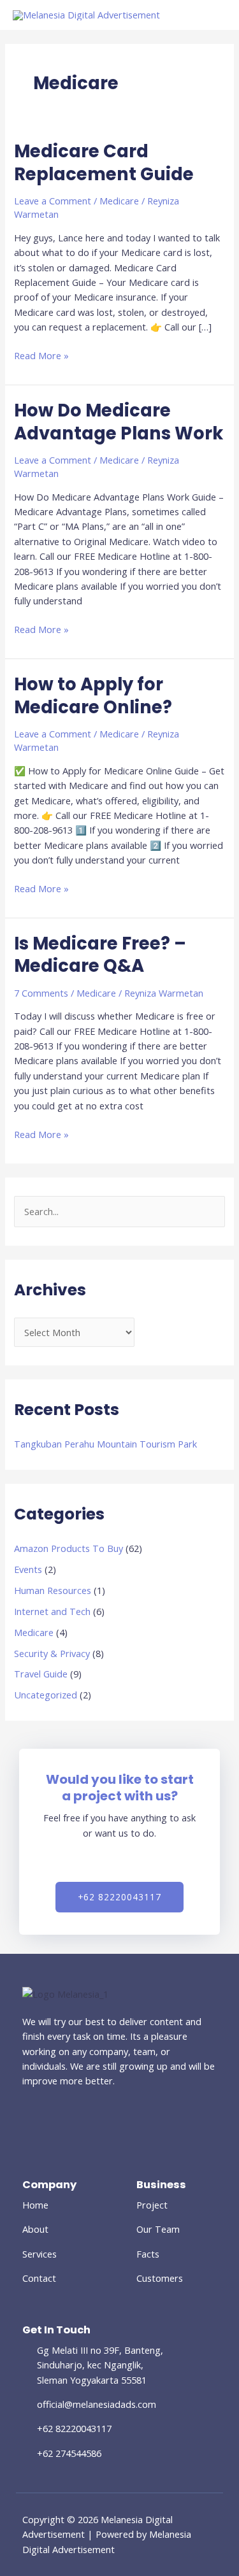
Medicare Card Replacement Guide (104, 163)
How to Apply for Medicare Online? (93, 696)
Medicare (34, 1632)
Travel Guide (41, 1674)
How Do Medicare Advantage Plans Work (119, 422)
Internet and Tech (52, 1611)
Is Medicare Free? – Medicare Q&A (100, 955)
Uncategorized (46, 1695)
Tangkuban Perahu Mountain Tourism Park (105, 1444)
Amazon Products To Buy (69, 1548)
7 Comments (41, 993)
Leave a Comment (53, 201)
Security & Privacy (52, 1653)
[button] (119, 1897)
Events (28, 1569)
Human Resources (53, 1590)
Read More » (41, 355)
